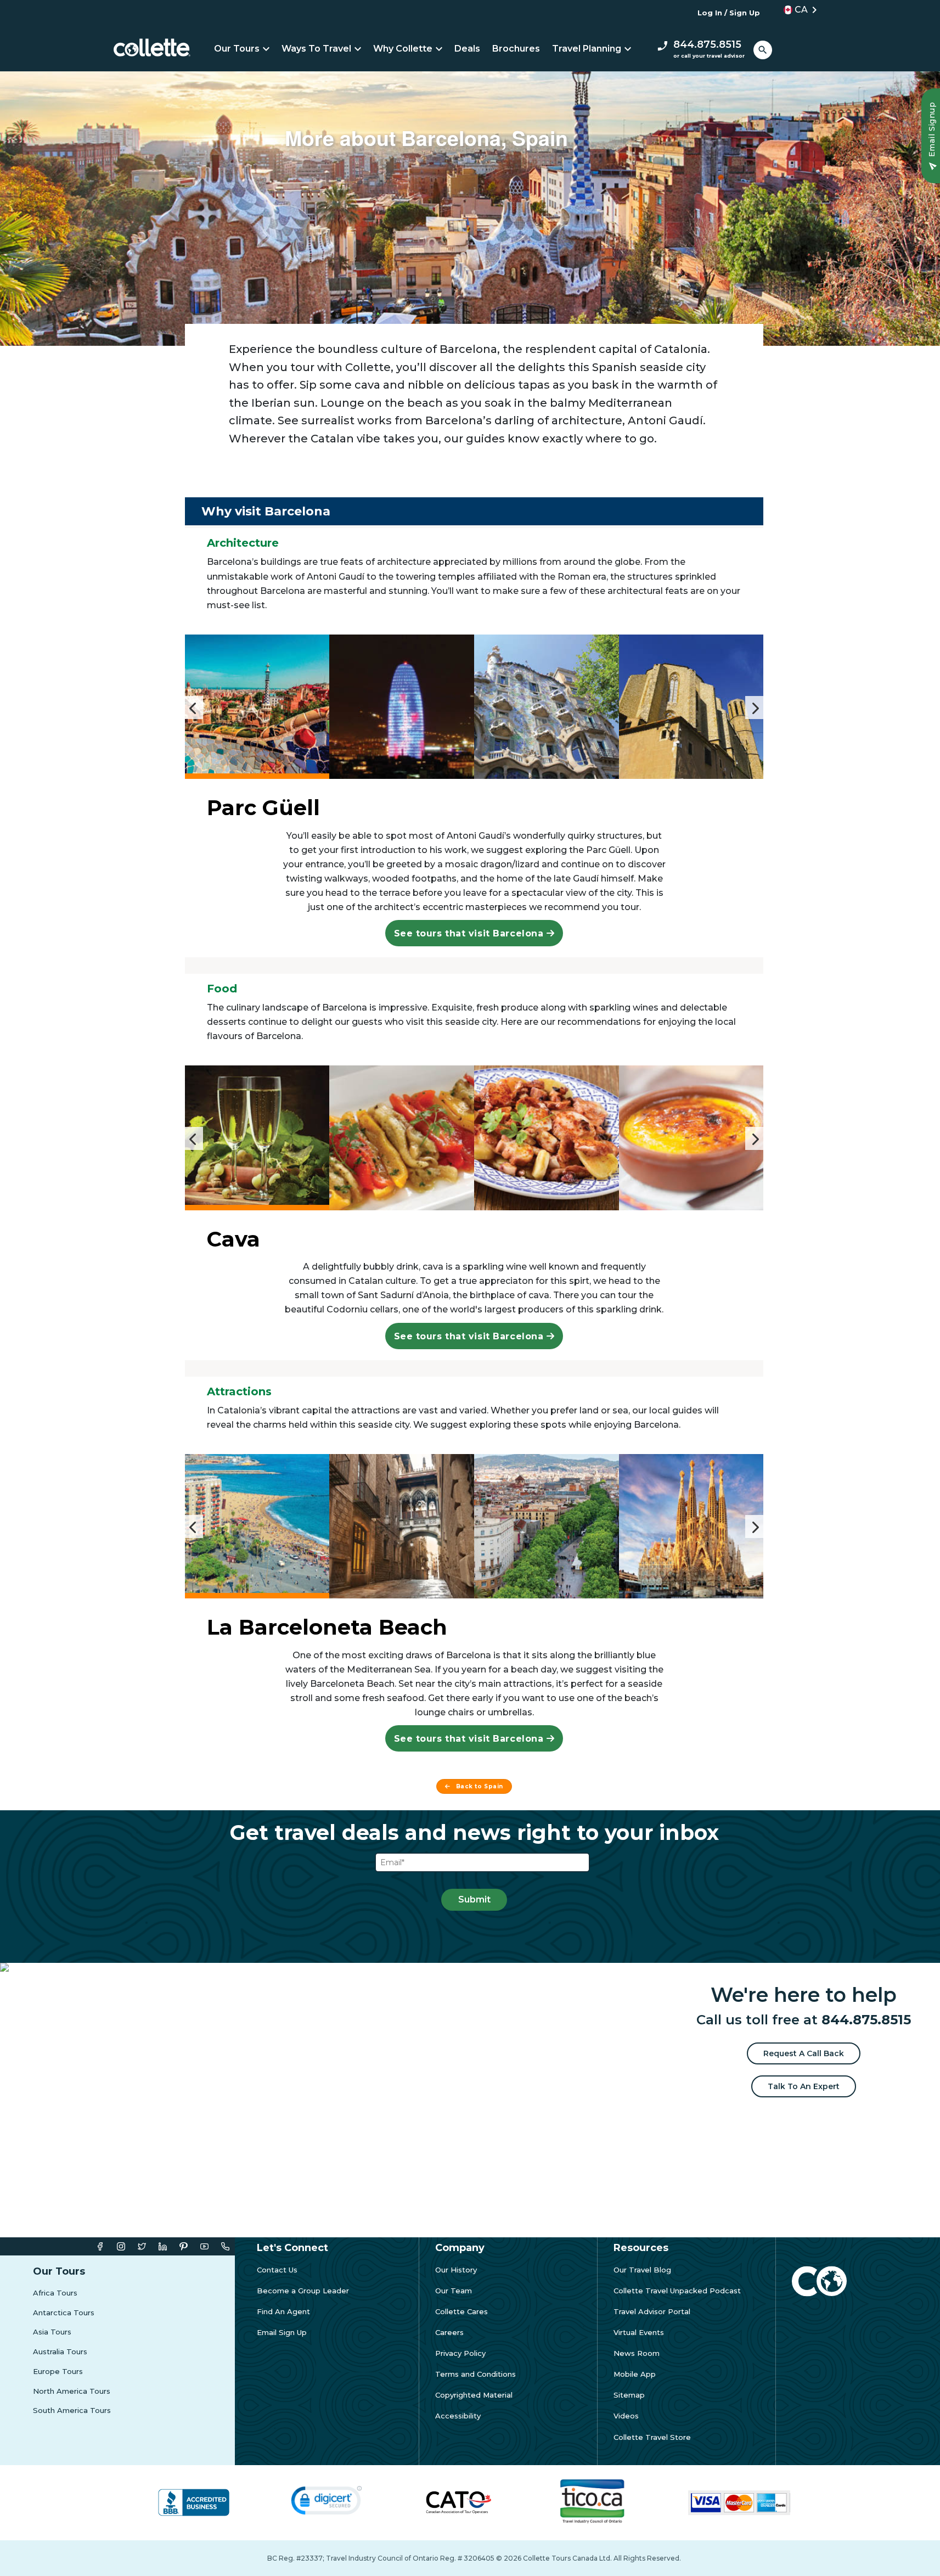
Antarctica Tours (64, 2313)
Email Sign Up (282, 2333)
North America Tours (72, 2391)
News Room (637, 2353)
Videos (626, 2416)
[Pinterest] (184, 2246)
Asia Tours (52, 2332)
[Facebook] (100, 2246)
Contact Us (277, 2270)
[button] (797, 10)
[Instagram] (121, 2246)
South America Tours (72, 2411)
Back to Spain (480, 1786)
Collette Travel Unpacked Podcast (677, 2291)
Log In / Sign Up (729, 13)
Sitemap (629, 2395)
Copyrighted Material (474, 2395)
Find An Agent (283, 2312)
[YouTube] (204, 2246)
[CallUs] (225, 2246)
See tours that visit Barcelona (470, 933)
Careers (449, 2333)
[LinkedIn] (163, 2246)
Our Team (454, 2291)
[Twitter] (142, 2246)
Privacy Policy (460, 2353)
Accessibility (458, 2416)
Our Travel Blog (642, 2270)
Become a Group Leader (303, 2291)
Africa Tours (55, 2293)
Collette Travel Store (652, 2437)
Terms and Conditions (475, 2374)
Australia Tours (60, 2352)
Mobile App (635, 2374)
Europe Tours (58, 2372)
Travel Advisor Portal (652, 2312)
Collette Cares (461, 2312)
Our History (456, 2270)
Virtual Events (639, 2333)
